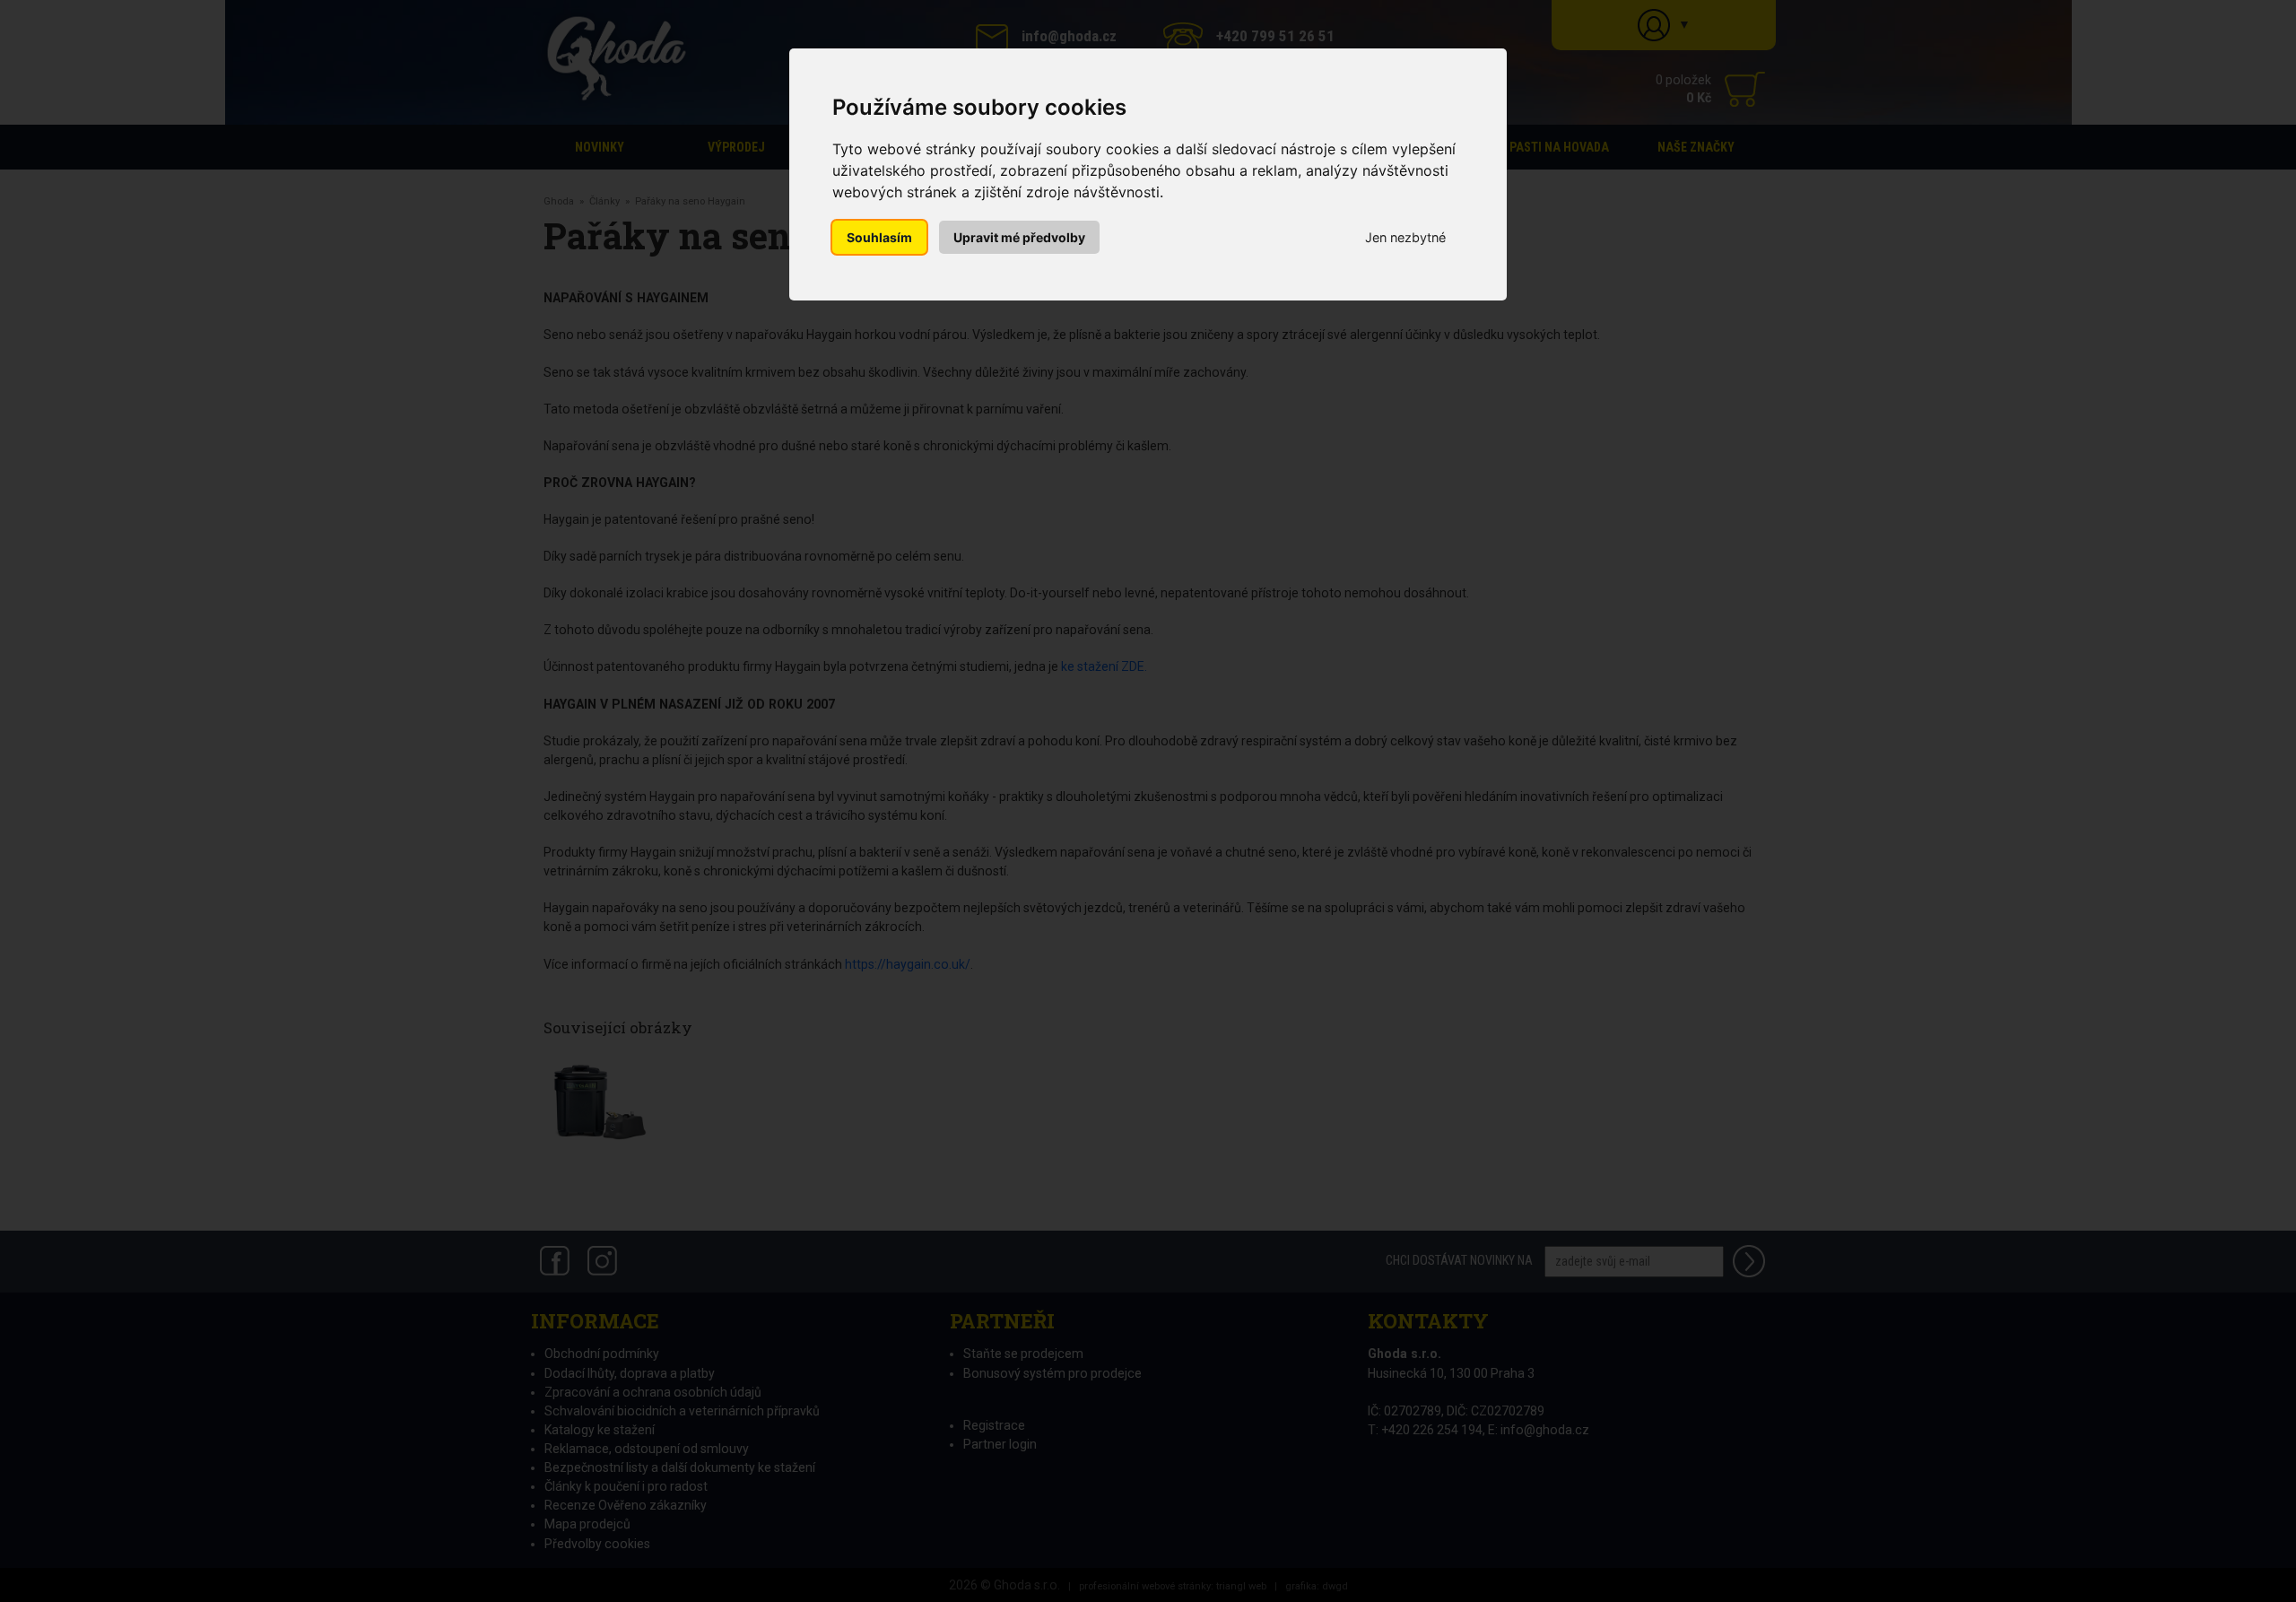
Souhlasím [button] (879, 237)
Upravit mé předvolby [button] (1019, 237)
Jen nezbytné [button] (1405, 237)
